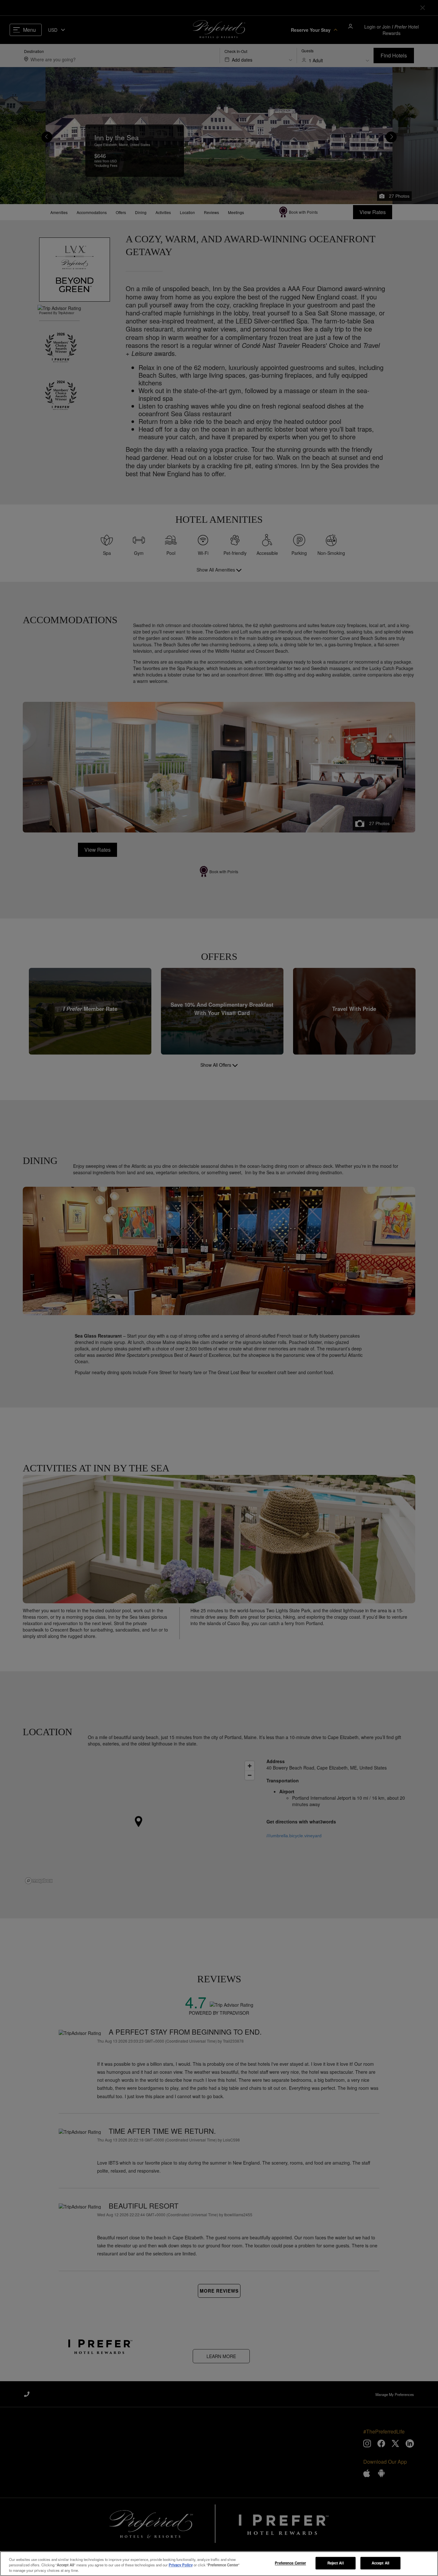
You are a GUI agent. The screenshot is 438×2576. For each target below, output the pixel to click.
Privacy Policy (181, 2565)
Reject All (336, 2563)
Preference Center (290, 2563)
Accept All (380, 2563)
